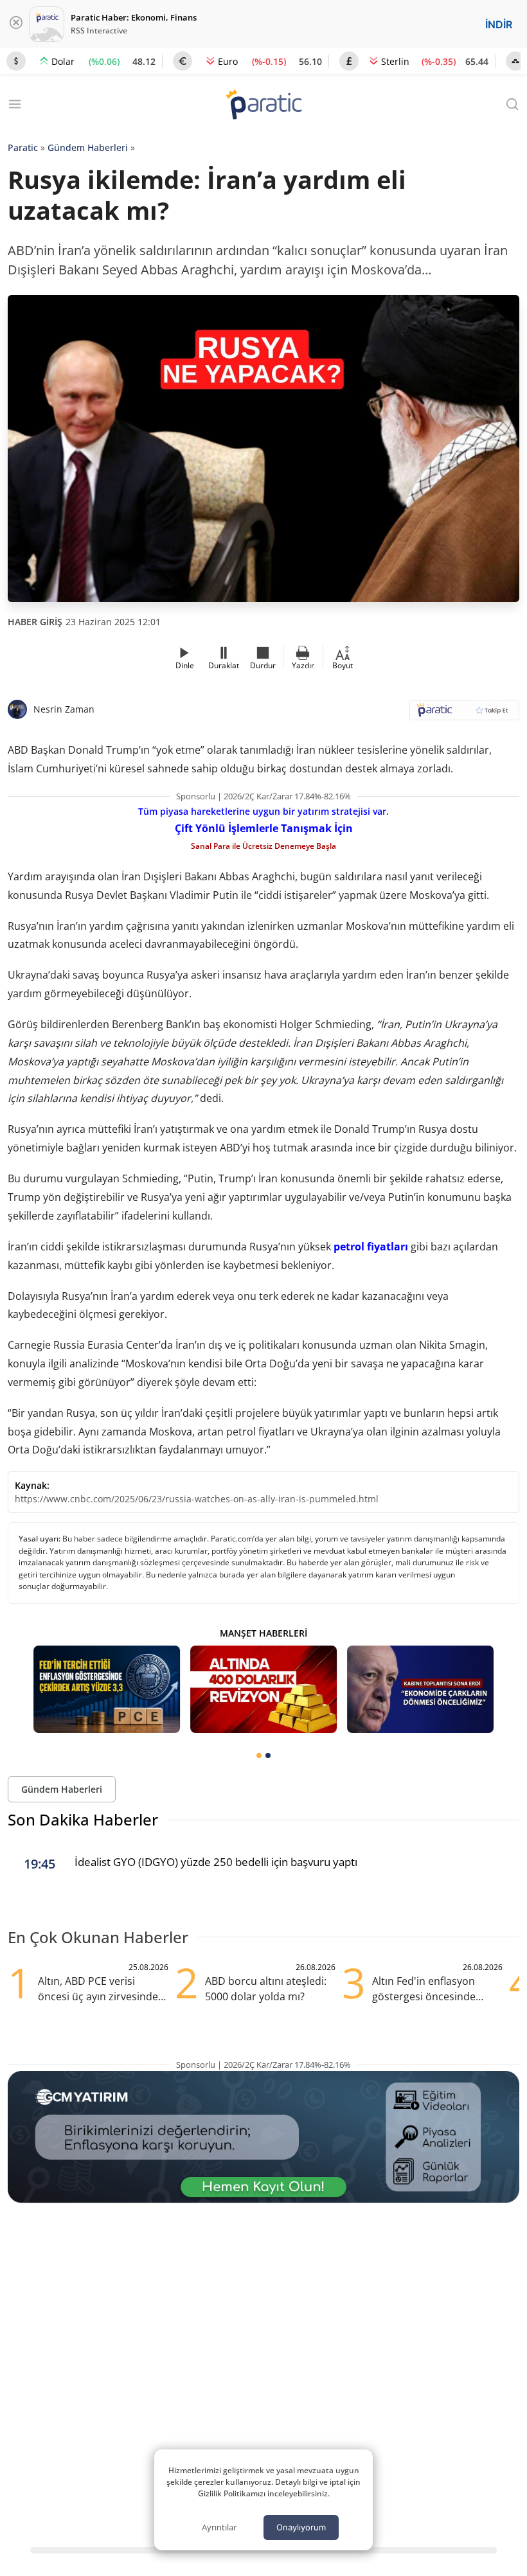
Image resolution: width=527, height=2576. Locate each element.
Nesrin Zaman (64, 709)
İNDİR (499, 24)
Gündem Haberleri (88, 147)
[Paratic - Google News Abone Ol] (464, 714)
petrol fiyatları (371, 1247)
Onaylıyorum (301, 2527)
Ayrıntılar (219, 2527)
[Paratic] (263, 106)
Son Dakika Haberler (83, 1819)
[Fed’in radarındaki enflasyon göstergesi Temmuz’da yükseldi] (107, 1690)
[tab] (259, 1755)
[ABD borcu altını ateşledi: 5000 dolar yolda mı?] (263, 1690)
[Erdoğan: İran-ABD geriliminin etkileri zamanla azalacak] (420, 1690)
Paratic (23, 147)
